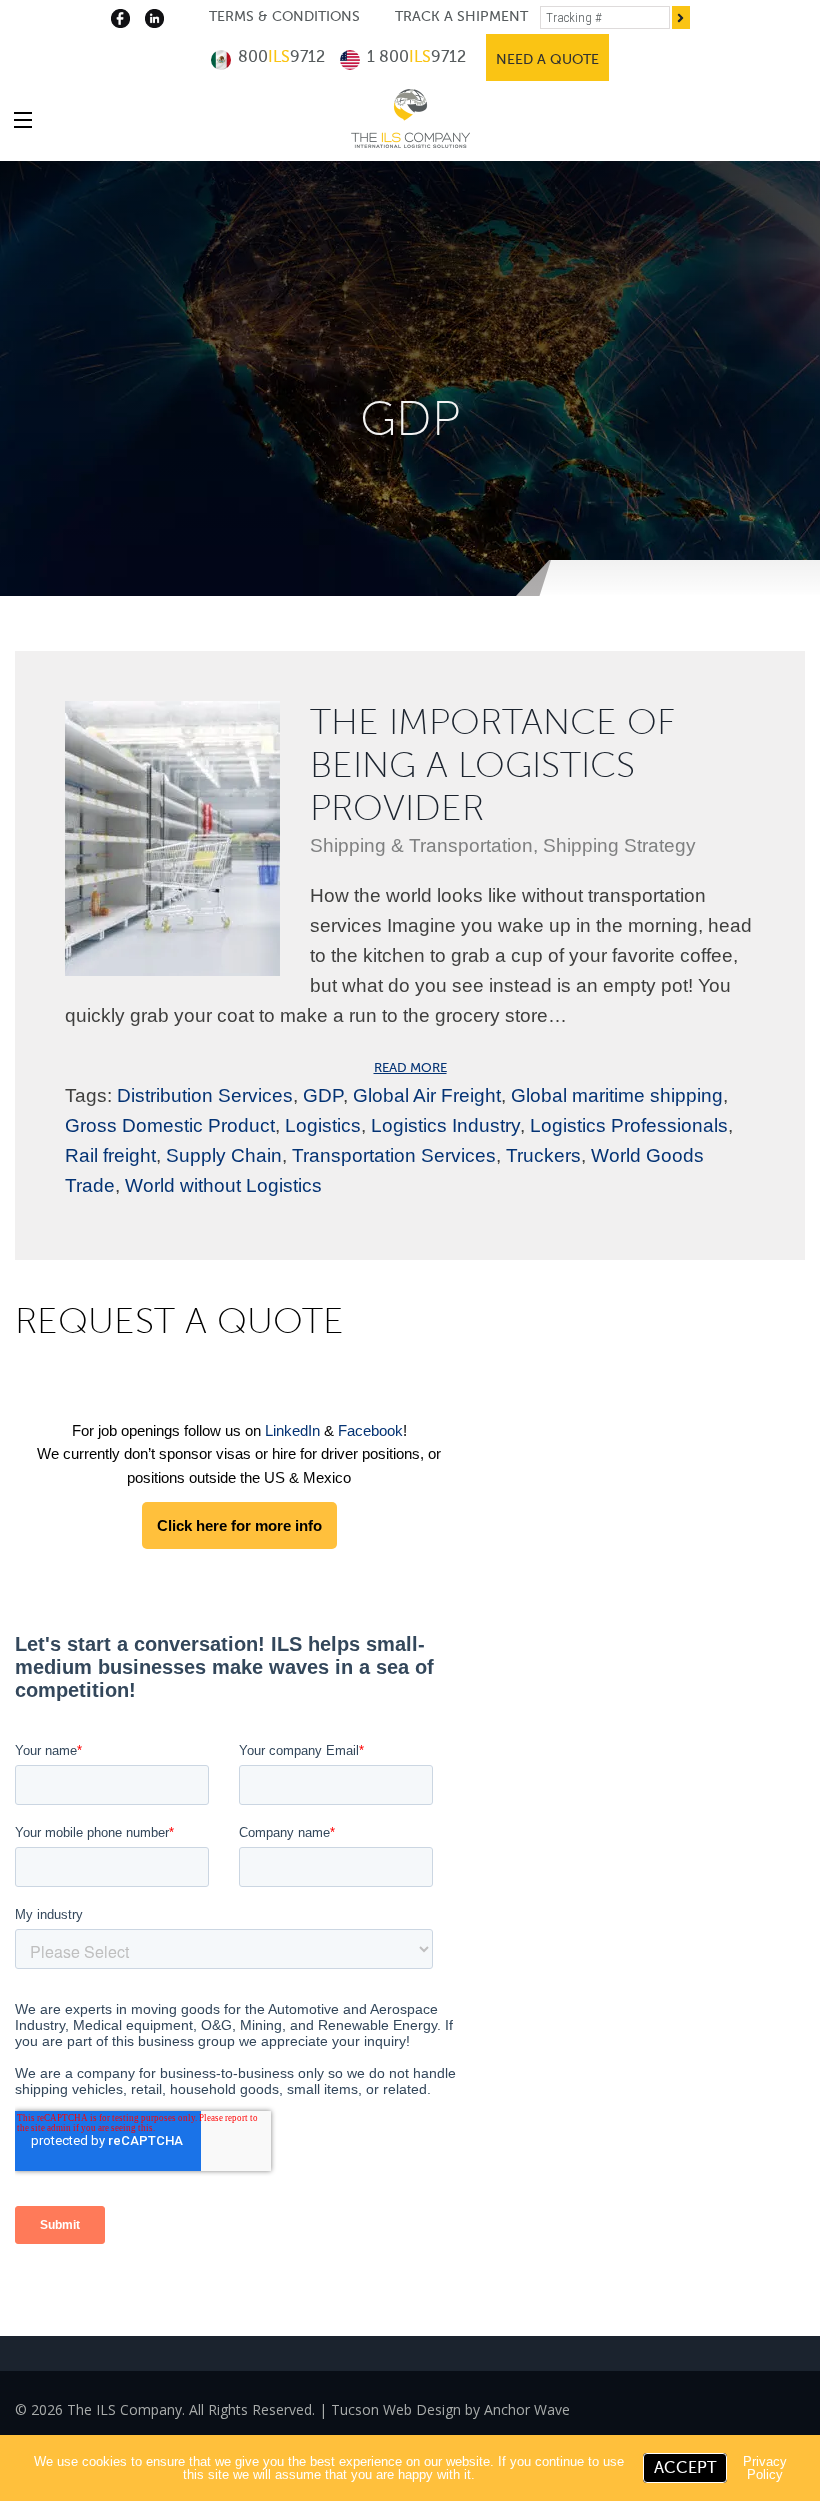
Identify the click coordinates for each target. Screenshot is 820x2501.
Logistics (323, 1125)
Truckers (543, 1155)
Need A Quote (547, 59)
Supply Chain (224, 1155)
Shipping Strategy (619, 845)
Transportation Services (394, 1155)
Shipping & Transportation (421, 845)
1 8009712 (414, 57)
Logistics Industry (445, 1125)
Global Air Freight (427, 1095)
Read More (410, 1067)
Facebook (370, 1430)
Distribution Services (205, 1095)
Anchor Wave (527, 2409)
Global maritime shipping (617, 1095)
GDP (323, 1095)
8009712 (279, 57)
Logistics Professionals (629, 1125)
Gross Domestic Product (170, 1125)
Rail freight (110, 1155)
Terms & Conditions (284, 16)
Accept (685, 2468)
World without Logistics (223, 1185)
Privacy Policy (765, 2468)
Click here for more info (239, 1525)
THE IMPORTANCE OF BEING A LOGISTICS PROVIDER (492, 765)
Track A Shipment (461, 16)
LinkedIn (292, 1430)
